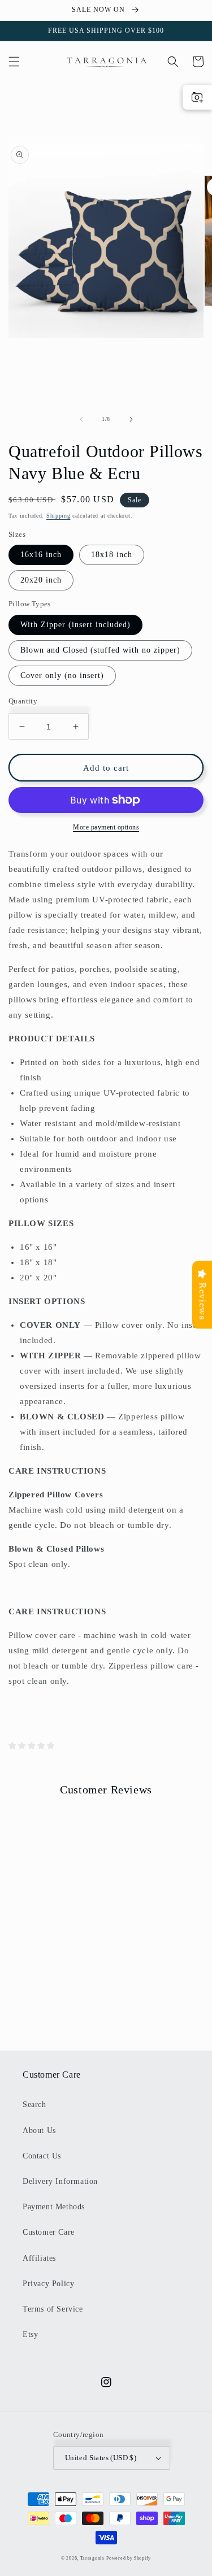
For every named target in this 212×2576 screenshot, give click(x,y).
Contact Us (42, 2156)
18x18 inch (112, 555)
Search (34, 2104)
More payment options (106, 827)
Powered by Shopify (129, 2558)
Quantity (23, 701)
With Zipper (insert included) (75, 625)
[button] (14, 62)
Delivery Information (60, 2181)
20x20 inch (41, 580)
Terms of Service (53, 2309)
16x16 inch (41, 555)
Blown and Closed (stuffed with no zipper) (100, 650)
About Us (39, 2130)
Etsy (30, 2334)
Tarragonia (92, 2558)
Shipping (59, 516)
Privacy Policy (48, 2284)
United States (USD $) (101, 2458)
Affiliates (39, 2258)
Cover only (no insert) (62, 676)
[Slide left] (81, 419)
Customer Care (49, 2232)
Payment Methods (54, 2207)
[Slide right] (131, 419)
